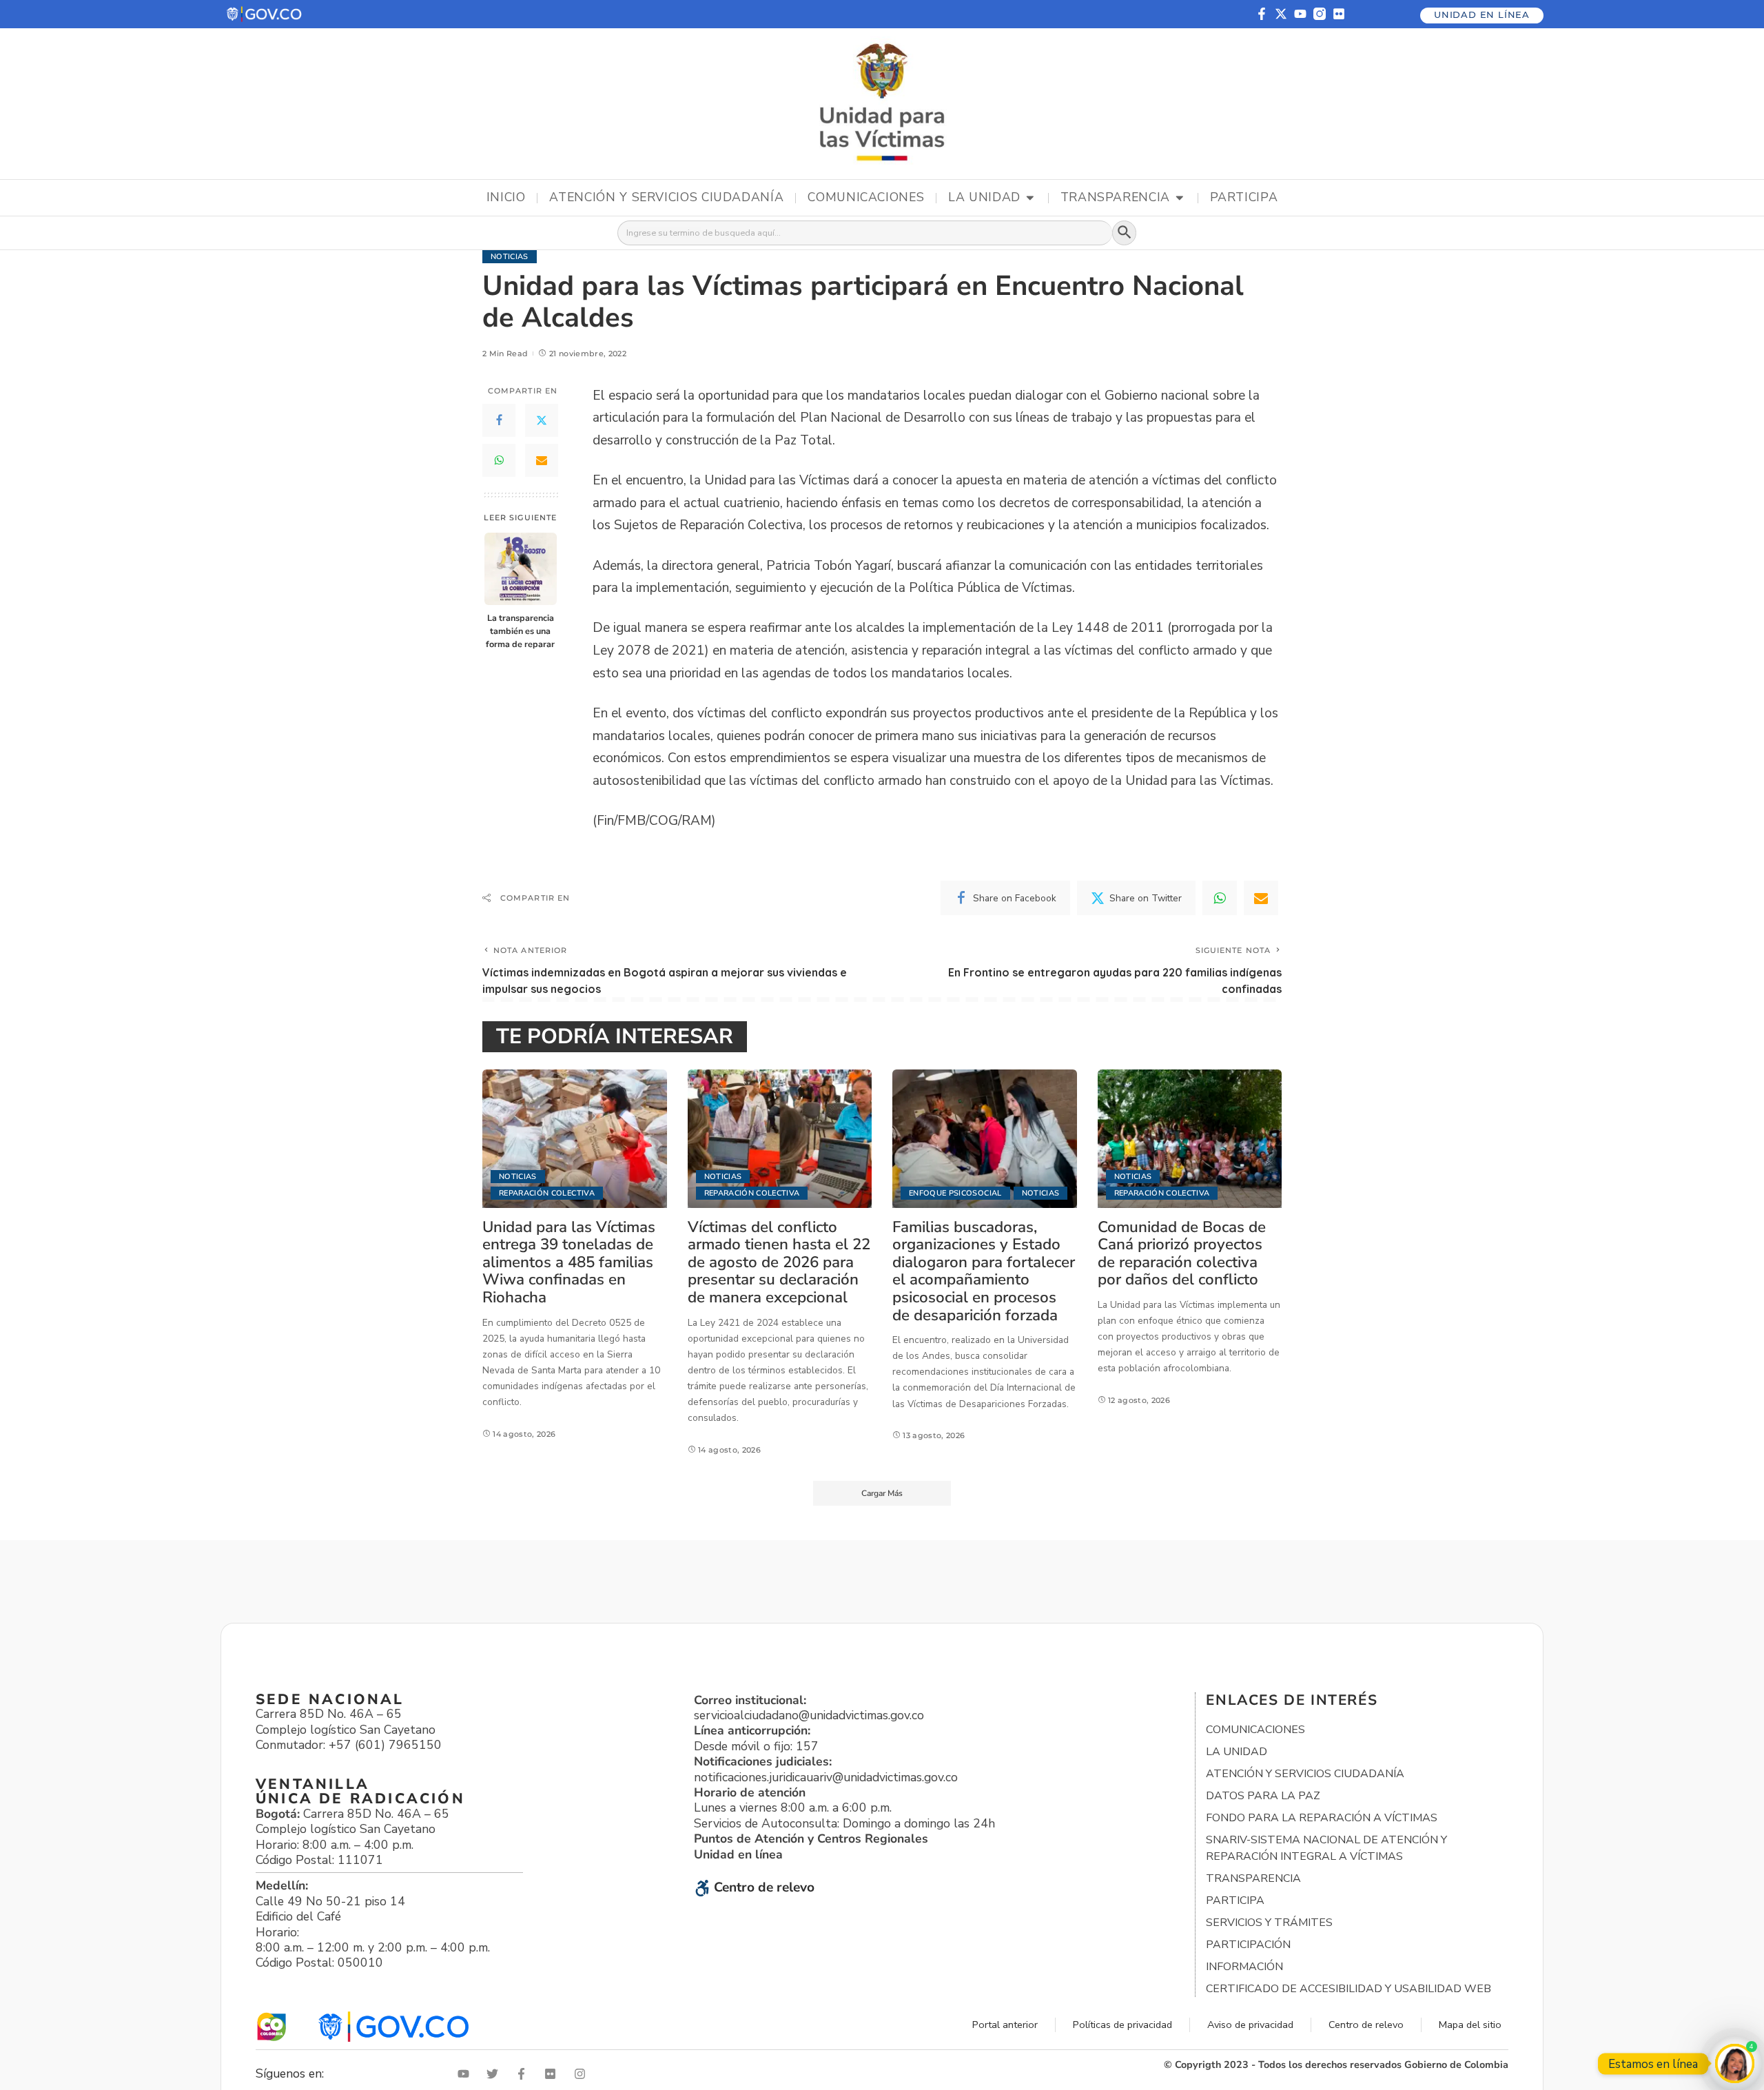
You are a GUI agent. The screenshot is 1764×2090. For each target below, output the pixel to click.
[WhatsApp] (499, 460)
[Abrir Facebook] (524, 2074)
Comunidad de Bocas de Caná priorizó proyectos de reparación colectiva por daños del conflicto (1182, 1253)
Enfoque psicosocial (955, 1193)
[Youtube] (1300, 14)
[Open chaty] (1735, 2063)
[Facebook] (499, 420)
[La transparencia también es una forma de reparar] (521, 569)
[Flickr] (1339, 14)
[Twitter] (542, 420)
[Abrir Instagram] (583, 2074)
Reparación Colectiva (547, 1193)
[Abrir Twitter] (495, 2074)
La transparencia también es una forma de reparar (520, 631)
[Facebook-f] (1262, 14)
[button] (265, 14)
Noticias (510, 257)
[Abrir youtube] (466, 2074)
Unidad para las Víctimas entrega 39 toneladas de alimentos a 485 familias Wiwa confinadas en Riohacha (569, 1262)
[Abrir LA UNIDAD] (1030, 198)
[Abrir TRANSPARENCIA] (1180, 198)
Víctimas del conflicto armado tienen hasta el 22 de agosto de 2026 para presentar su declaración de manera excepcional (779, 1262)
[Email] (542, 460)
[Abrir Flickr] (553, 2074)
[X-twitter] (1281, 14)
